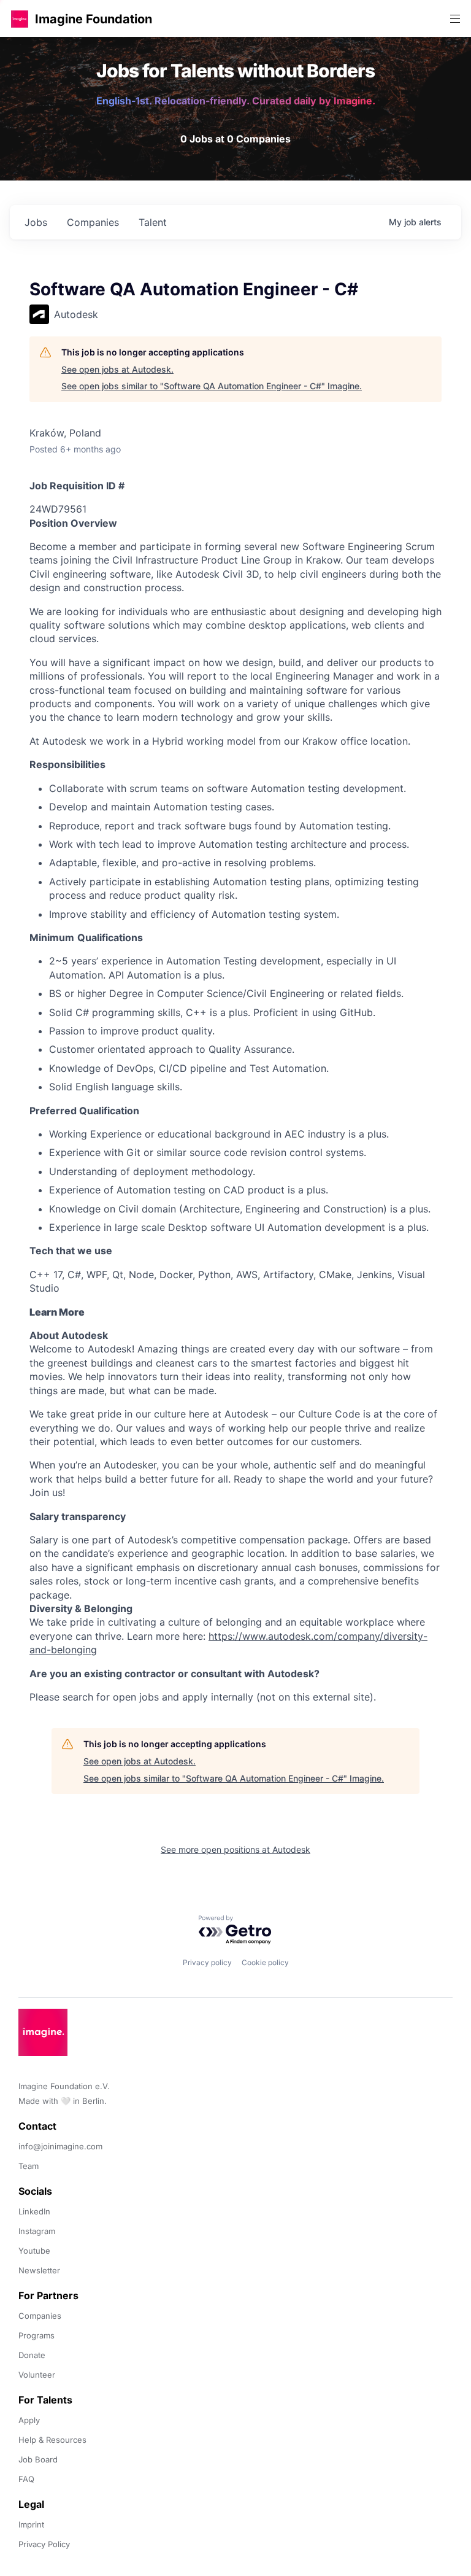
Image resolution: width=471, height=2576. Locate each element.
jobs (36, 222)
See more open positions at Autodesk (235, 1849)
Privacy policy (207, 1962)
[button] (20, 19)
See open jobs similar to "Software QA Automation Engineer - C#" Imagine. (212, 386)
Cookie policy (265, 1962)
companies (93, 222)
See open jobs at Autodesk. (117, 369)
